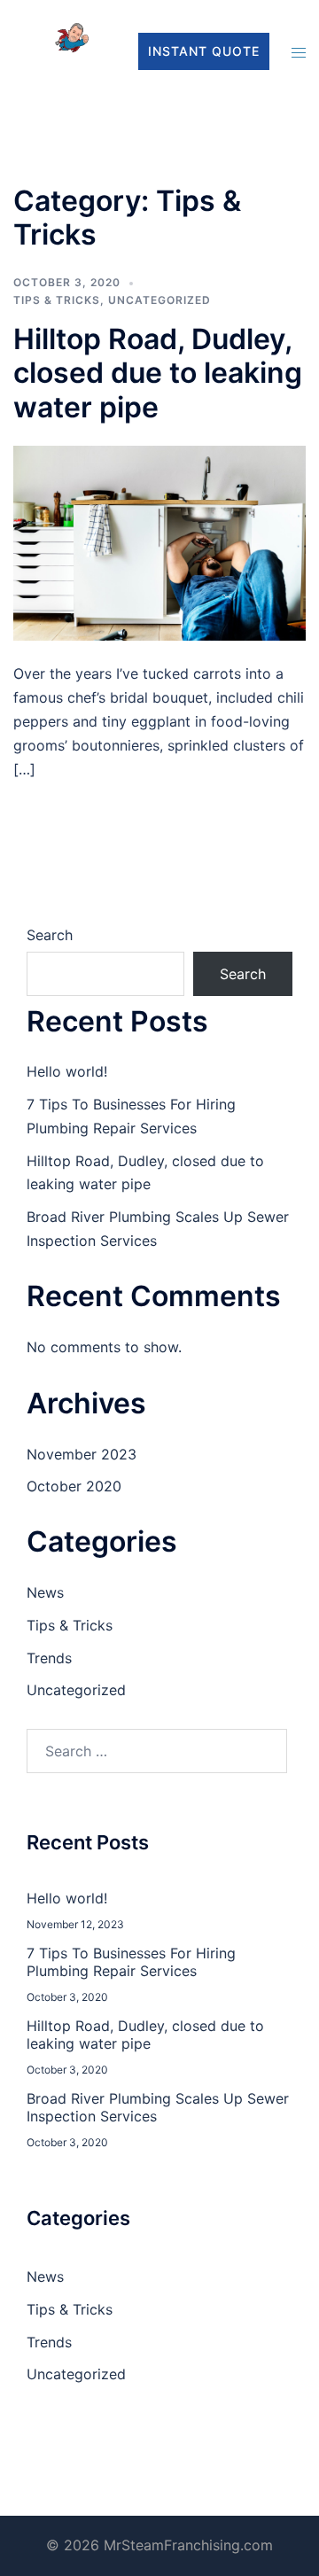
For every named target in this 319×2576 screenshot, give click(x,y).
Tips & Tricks (57, 300)
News (45, 1592)
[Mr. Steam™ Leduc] (58, 50)
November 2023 (82, 1454)
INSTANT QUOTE (204, 51)
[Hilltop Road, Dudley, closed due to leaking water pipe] (159, 542)
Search (50, 935)
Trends (49, 1658)
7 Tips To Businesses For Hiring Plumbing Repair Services (131, 1962)
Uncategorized (159, 300)
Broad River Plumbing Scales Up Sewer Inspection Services (158, 2107)
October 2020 (74, 1486)
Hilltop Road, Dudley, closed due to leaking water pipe (158, 373)
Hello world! (67, 1071)
